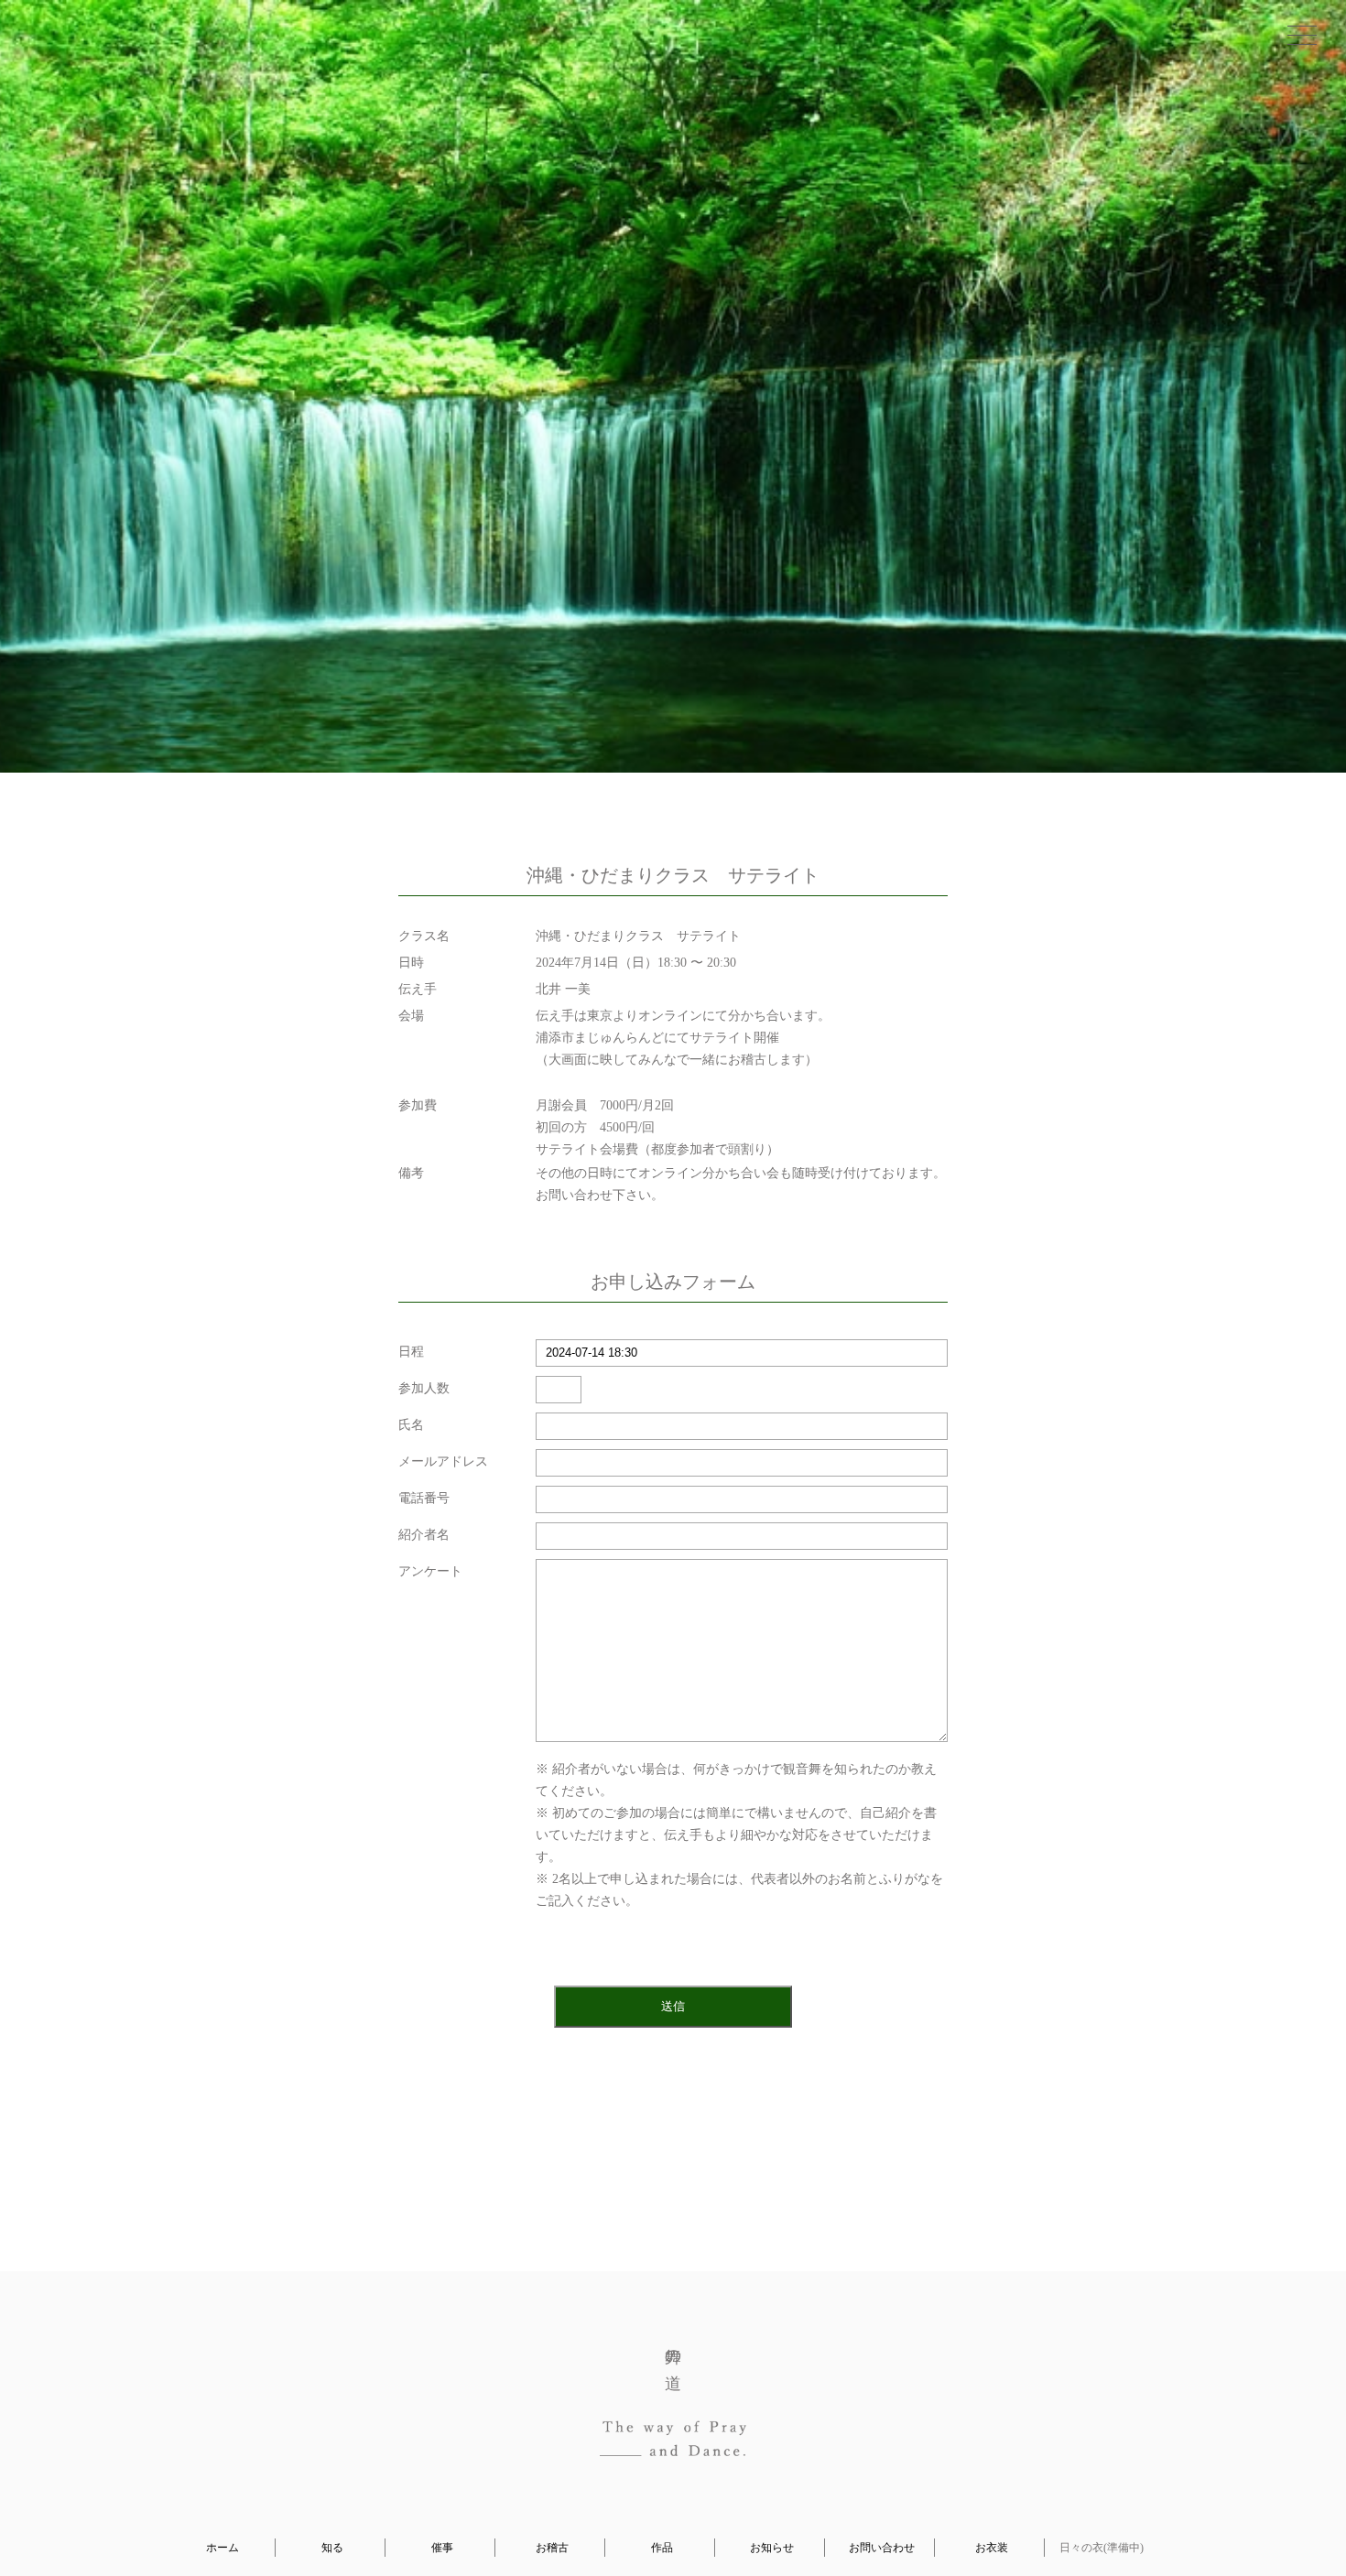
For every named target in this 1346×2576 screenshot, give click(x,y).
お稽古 (552, 2548)
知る (332, 2548)
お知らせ (772, 2548)
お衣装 (992, 2548)
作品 (662, 2548)
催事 (442, 2548)
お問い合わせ (882, 2548)
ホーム (223, 2548)
